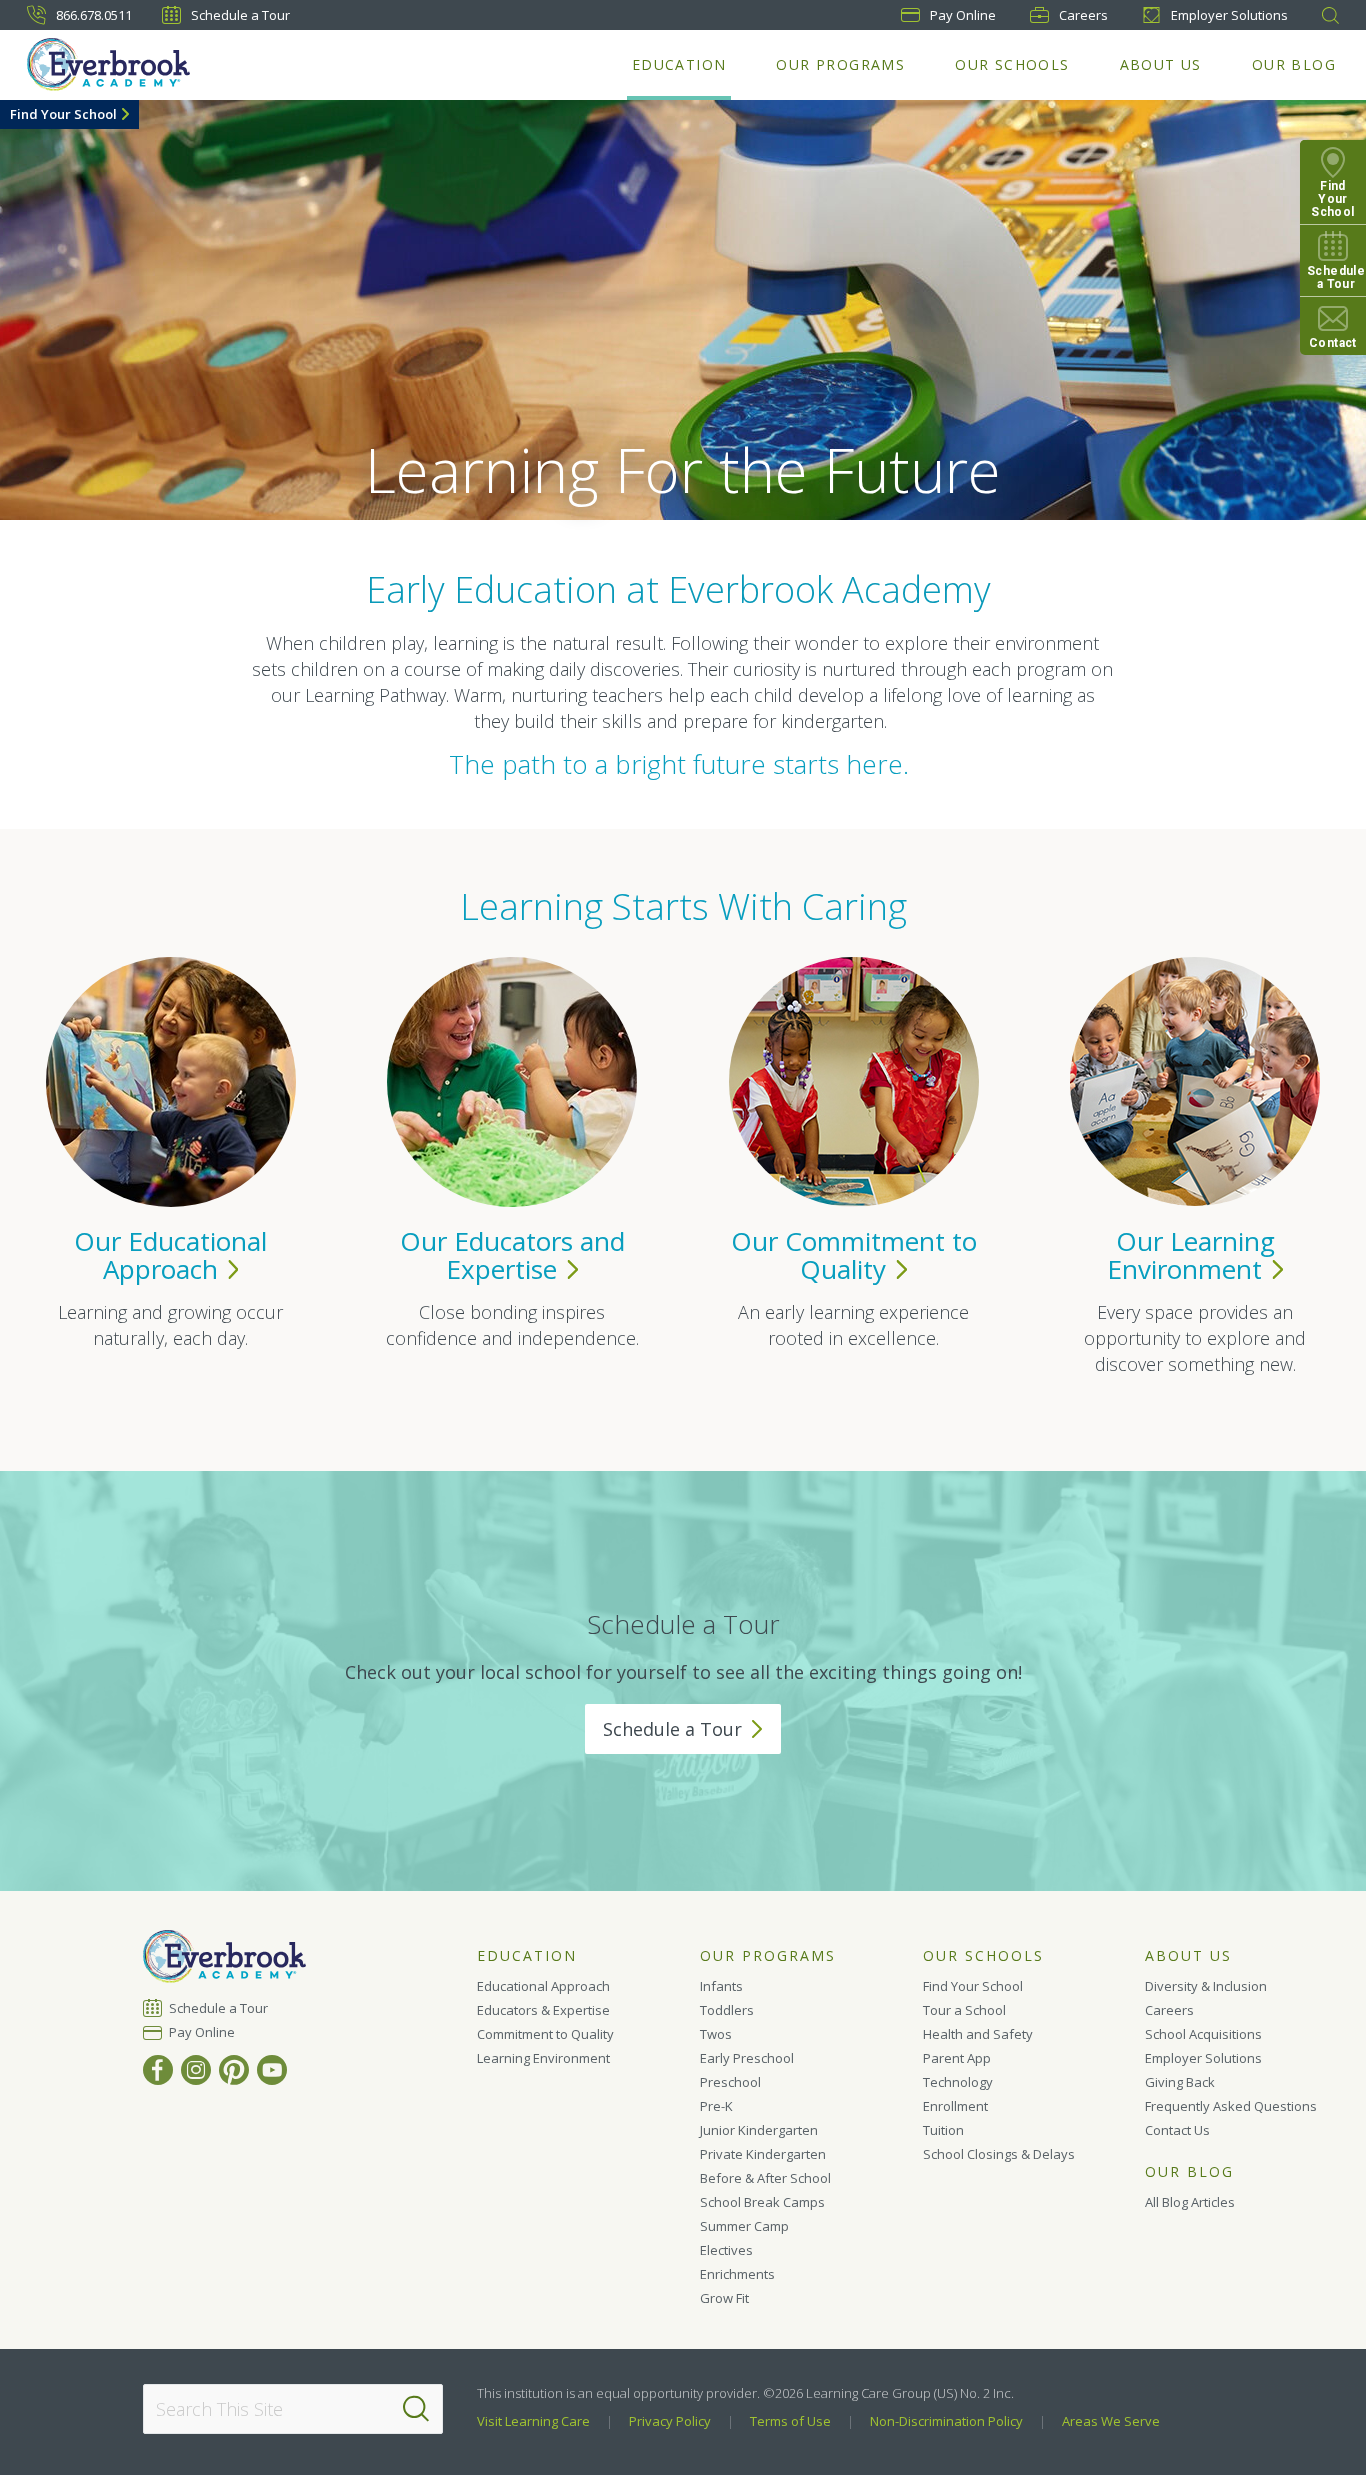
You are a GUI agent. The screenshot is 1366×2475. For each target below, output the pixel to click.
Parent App (957, 2058)
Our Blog (1294, 64)
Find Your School (63, 114)
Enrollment (955, 2106)
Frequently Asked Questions (1231, 2106)
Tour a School (964, 2010)
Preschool (730, 2082)
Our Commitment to (854, 1255)
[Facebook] (158, 2070)
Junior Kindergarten (759, 2130)
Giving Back (1180, 2082)
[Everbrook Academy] (108, 64)
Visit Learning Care (533, 2421)
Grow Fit (724, 2298)
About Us (1161, 64)
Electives (726, 2250)
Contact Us (1177, 2130)
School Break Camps (762, 2202)
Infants (721, 1986)
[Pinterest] (234, 2070)
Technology (958, 2082)
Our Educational (170, 1255)
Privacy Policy (670, 2421)
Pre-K (716, 2106)
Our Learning (1191, 1255)
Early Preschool (747, 2058)
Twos (716, 2034)
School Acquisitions (1203, 2034)
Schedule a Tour (240, 15)
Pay (963, 15)
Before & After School (765, 2178)
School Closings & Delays (999, 2154)
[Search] (416, 2409)
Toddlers (727, 2010)
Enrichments (737, 2274)
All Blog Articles (1190, 2202)
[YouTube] (272, 2070)
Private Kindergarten (763, 2154)
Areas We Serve (1111, 2421)
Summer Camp (744, 2226)
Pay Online (202, 2032)
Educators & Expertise (543, 2010)
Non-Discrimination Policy (946, 2421)
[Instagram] (196, 2070)
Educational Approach (543, 1986)
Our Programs (840, 64)
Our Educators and (512, 1255)
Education (679, 64)
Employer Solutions (1229, 15)
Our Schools (1012, 64)
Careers (1083, 15)
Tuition (943, 2130)
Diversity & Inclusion (1206, 1986)
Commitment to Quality (545, 2034)
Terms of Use (790, 2421)
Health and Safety (978, 2034)
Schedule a (672, 1729)
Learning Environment (543, 2058)
